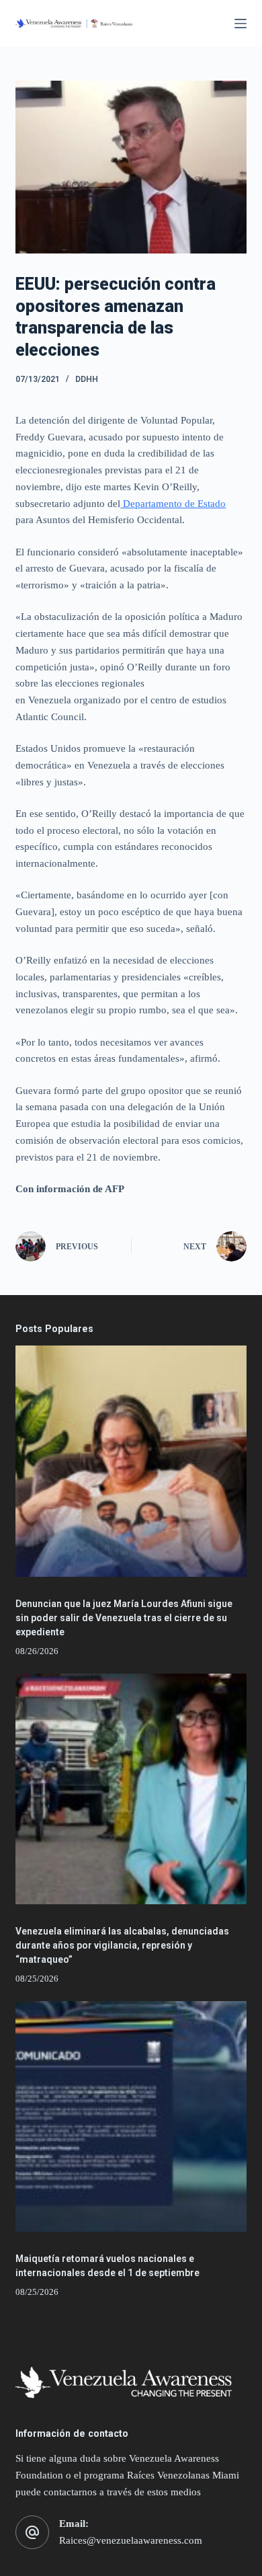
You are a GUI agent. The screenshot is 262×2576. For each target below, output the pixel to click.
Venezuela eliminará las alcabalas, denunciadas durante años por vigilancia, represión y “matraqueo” (122, 1945)
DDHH (87, 379)
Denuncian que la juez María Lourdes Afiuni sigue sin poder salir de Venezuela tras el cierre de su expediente (124, 1618)
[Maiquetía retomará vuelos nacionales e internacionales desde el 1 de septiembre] (131, 2116)
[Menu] (241, 24)
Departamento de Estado (173, 504)
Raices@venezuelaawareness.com (131, 2540)
